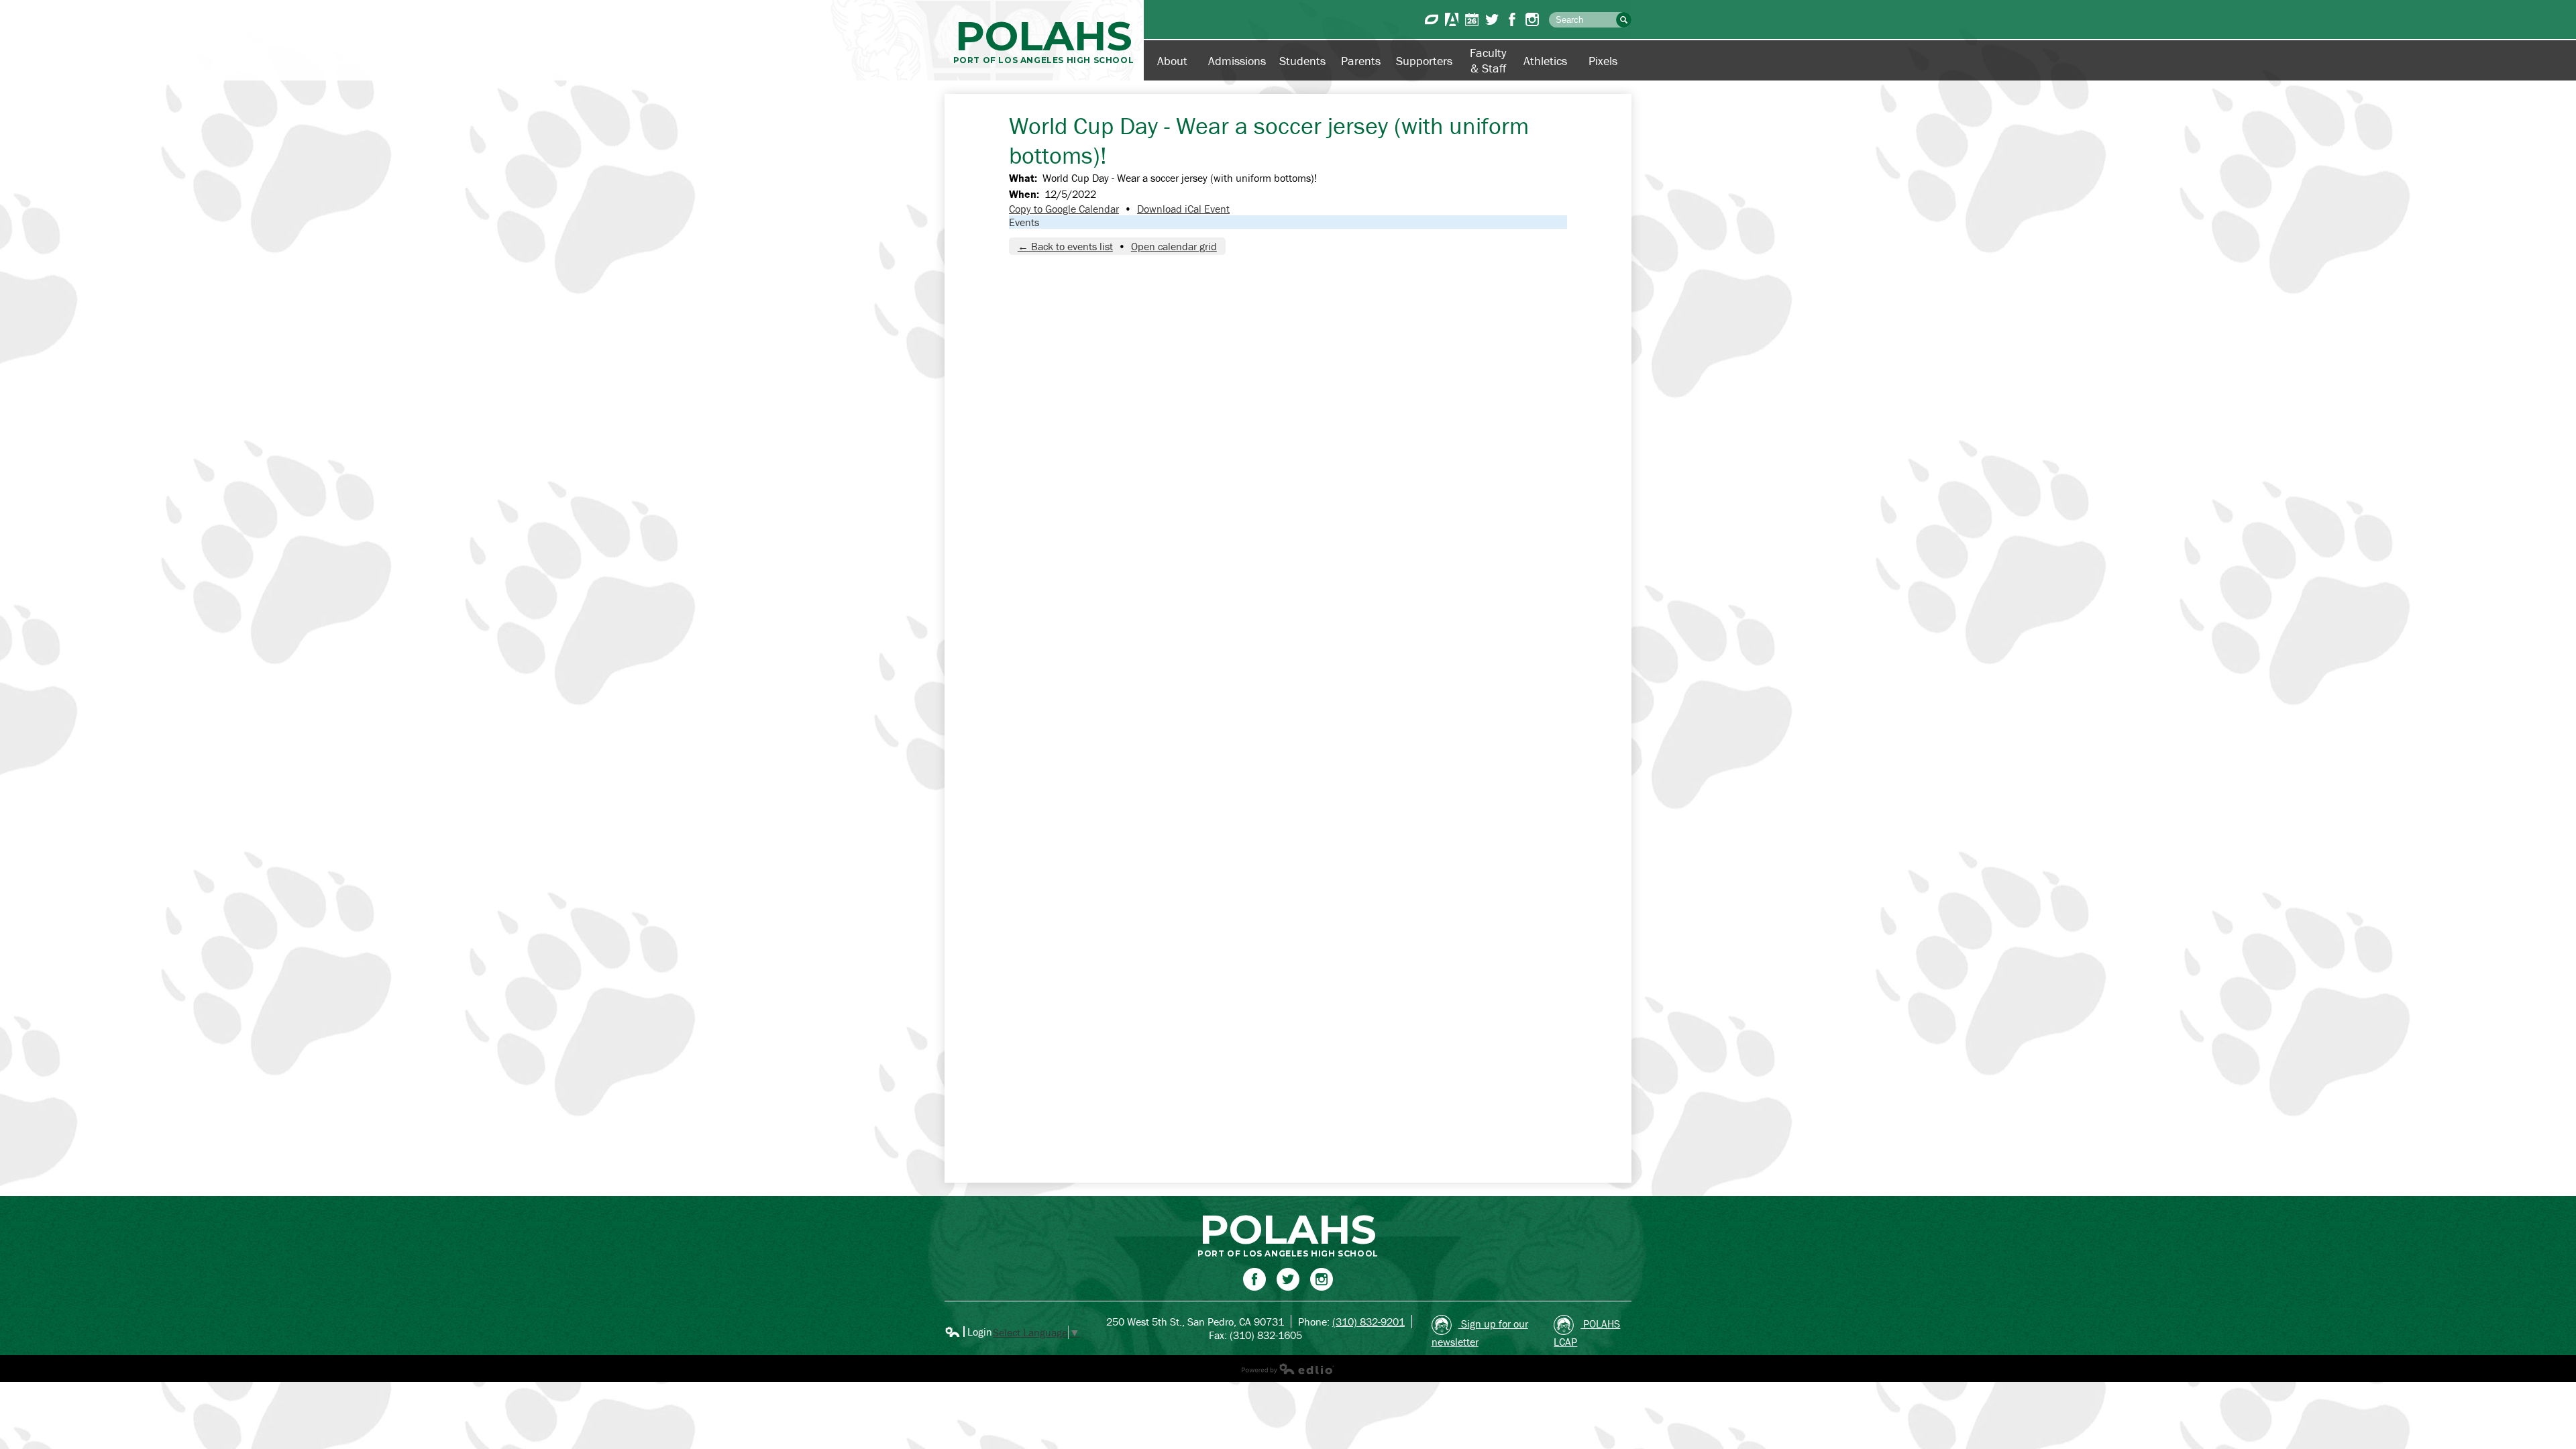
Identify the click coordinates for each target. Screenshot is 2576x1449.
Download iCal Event (1183, 209)
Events (1024, 222)
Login (968, 1332)
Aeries (1452, 19)
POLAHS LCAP (1587, 1333)
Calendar (1472, 19)
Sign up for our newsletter (1480, 1333)
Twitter (1492, 19)
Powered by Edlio (1288, 1368)
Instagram (1532, 19)
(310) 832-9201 (1368, 1322)
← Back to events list (1065, 246)
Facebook (1512, 19)
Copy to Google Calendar (1064, 209)
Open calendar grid (1174, 246)
